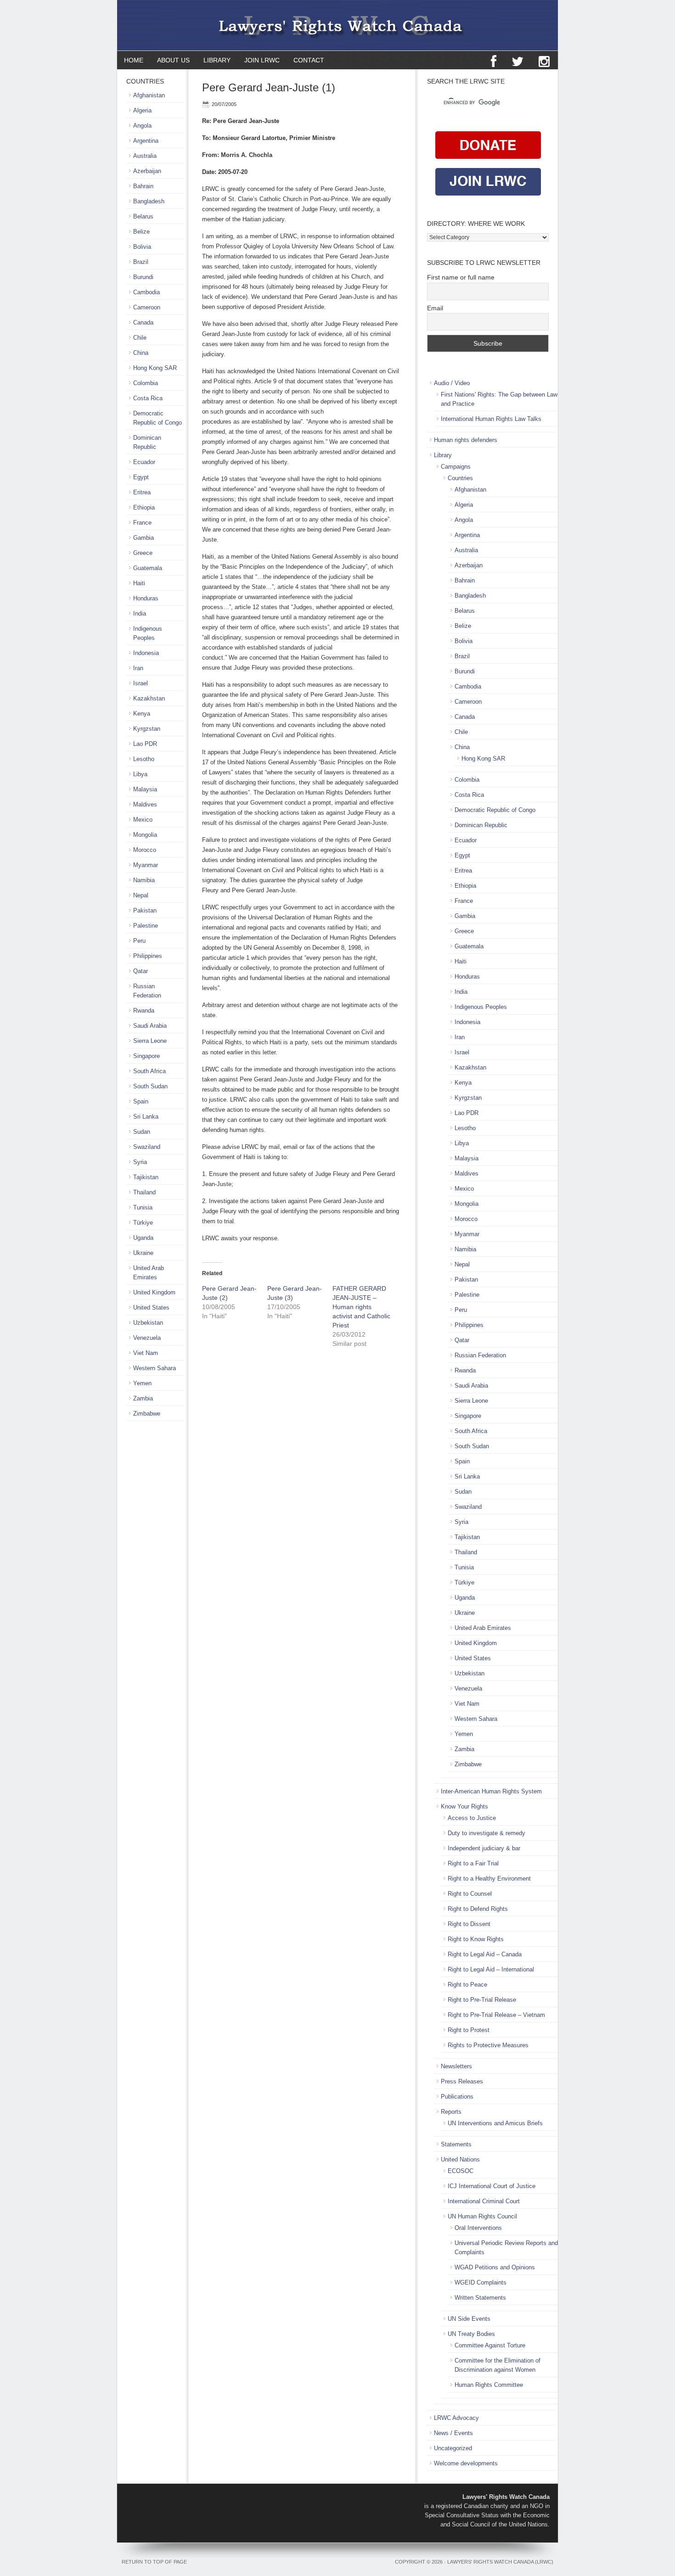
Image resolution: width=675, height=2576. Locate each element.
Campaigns (456, 467)
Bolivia (464, 641)
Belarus (465, 611)
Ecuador (466, 840)
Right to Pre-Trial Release (482, 2000)
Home (134, 60)
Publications (457, 2097)
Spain (462, 1461)
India (461, 992)
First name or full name (461, 277)
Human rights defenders (466, 440)
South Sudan (472, 1446)
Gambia (465, 916)
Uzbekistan (470, 1673)
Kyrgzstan (468, 1098)
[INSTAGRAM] (544, 62)
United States (473, 1658)
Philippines (469, 1325)
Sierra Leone (471, 1401)
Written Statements (480, 2298)
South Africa (471, 1431)
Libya (462, 1143)
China (462, 747)
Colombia (467, 780)
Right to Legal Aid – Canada (485, 1954)
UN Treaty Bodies (471, 2334)
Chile (461, 732)
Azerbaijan (469, 565)
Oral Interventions (478, 2228)
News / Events (453, 2433)
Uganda (465, 1598)
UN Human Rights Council (482, 2216)
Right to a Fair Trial (473, 1863)
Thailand (466, 1552)
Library (214, 60)
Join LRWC (259, 60)
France (464, 901)
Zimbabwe (468, 1764)
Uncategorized (453, 2448)
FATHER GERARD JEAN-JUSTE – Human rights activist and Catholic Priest (361, 1307)
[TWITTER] (517, 62)
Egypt (462, 855)
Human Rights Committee (489, 2385)
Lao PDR (467, 1113)
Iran (460, 1037)
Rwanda (465, 1370)
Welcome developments (466, 2463)
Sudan (463, 1492)
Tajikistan (467, 1537)
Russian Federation (480, 1355)
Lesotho (465, 1128)
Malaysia (467, 1158)
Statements (456, 2144)
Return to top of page (154, 2562)
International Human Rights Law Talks (491, 419)
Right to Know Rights (476, 1939)
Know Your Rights (464, 1806)
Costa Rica (469, 795)
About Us (173, 60)
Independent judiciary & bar (484, 1848)
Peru (461, 1310)
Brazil (462, 656)
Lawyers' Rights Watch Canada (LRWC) (500, 2562)
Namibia (465, 1249)
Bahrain (465, 580)
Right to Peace (467, 1985)
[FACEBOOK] (494, 62)
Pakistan (466, 1280)
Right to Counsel (470, 1894)
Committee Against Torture (490, 2345)
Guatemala (469, 946)
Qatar (462, 1340)
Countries (460, 478)
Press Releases (462, 2081)
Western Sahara (476, 1719)
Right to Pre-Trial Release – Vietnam (496, 2015)
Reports (451, 2112)
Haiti (461, 961)
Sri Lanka (467, 1476)
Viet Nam (467, 1704)
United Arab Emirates (483, 1628)
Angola (464, 520)
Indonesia (467, 1022)
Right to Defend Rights (478, 1909)
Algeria (464, 505)
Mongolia (467, 1204)
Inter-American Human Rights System (491, 1791)
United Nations (460, 2159)
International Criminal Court (484, 2201)
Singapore (468, 1416)
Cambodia (468, 686)
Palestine (467, 1295)
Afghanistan (470, 490)
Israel (462, 1052)
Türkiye (464, 1582)
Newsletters (456, 2066)
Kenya (463, 1083)
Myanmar (467, 1234)
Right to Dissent (469, 1924)
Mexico (464, 1189)
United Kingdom (476, 1643)
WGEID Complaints (481, 2282)
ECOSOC (461, 2171)
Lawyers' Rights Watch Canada (337, 25)
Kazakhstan (470, 1067)
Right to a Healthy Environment (489, 1879)
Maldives (467, 1173)
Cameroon (468, 702)
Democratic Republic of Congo (495, 810)
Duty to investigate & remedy (487, 1833)
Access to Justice (472, 1818)
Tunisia (464, 1567)
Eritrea (463, 871)
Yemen (464, 1734)
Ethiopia (465, 886)
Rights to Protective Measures (488, 2045)
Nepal (462, 1264)
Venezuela (468, 1688)
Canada (465, 717)
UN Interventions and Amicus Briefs (495, 2123)
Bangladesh (470, 596)
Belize (463, 626)
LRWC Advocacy (456, 2418)
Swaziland (468, 1507)
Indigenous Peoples (481, 1007)
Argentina (467, 535)
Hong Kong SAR (483, 759)
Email (435, 308)
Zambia (464, 1749)
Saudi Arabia (471, 1386)
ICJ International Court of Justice (492, 2186)
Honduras (467, 977)
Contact (309, 60)
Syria (461, 1522)
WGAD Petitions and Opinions (495, 2267)
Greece (464, 931)
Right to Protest (469, 2030)
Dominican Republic (481, 825)
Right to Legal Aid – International (491, 1969)
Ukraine (465, 1613)
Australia (466, 550)
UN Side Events (469, 2319)
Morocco (466, 1219)
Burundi (465, 671)
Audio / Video (452, 383)
